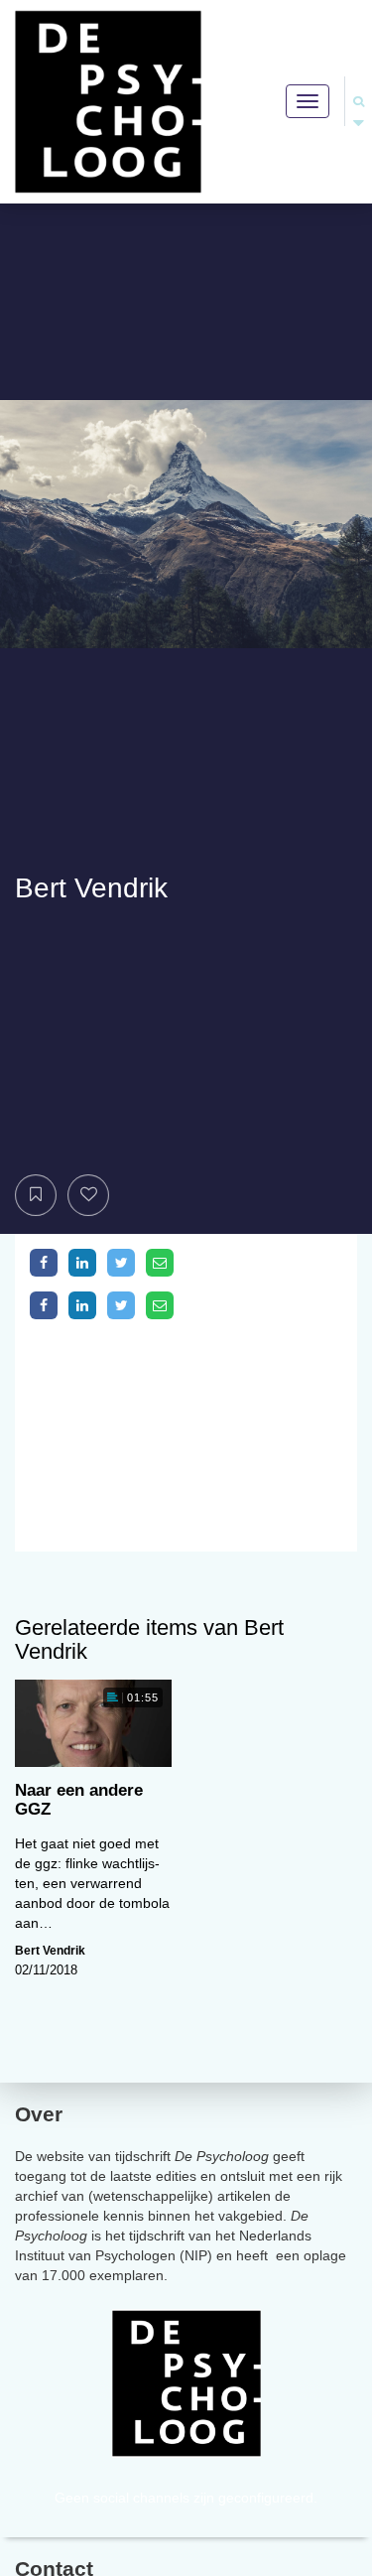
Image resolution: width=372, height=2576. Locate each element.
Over (39, 2114)
